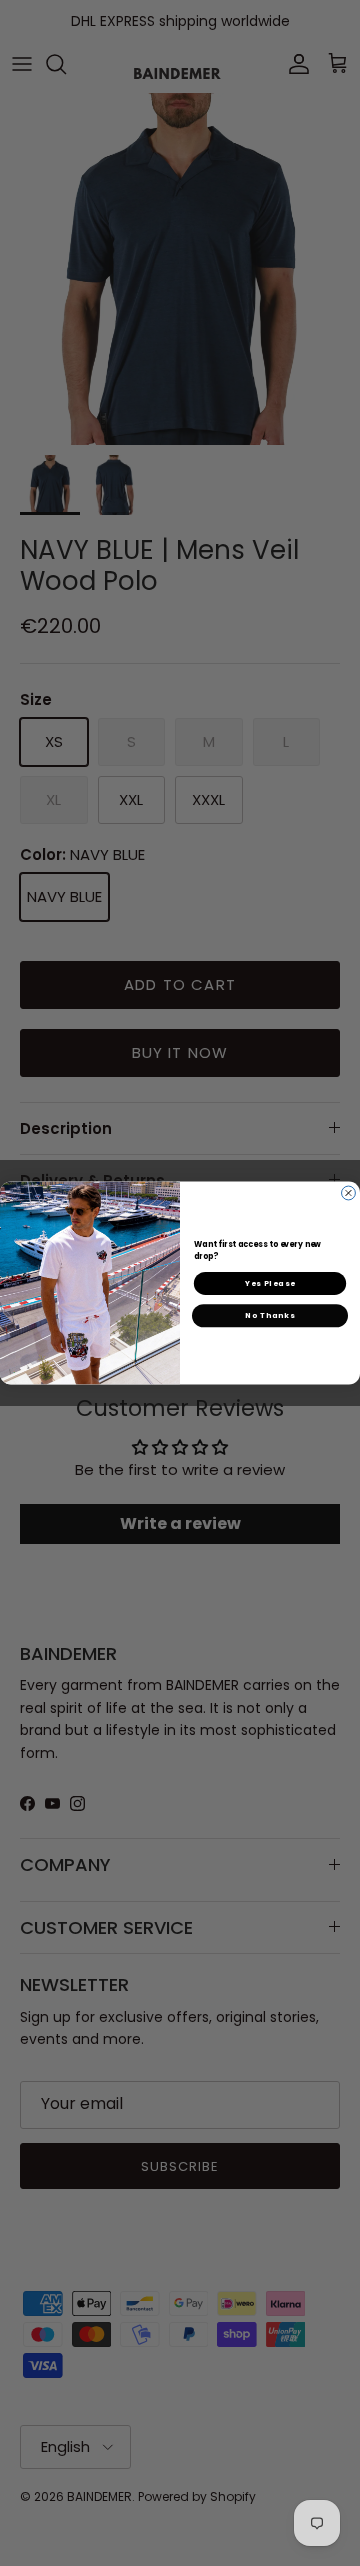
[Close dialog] (349, 1193)
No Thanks (270, 1315)
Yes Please (270, 1283)
